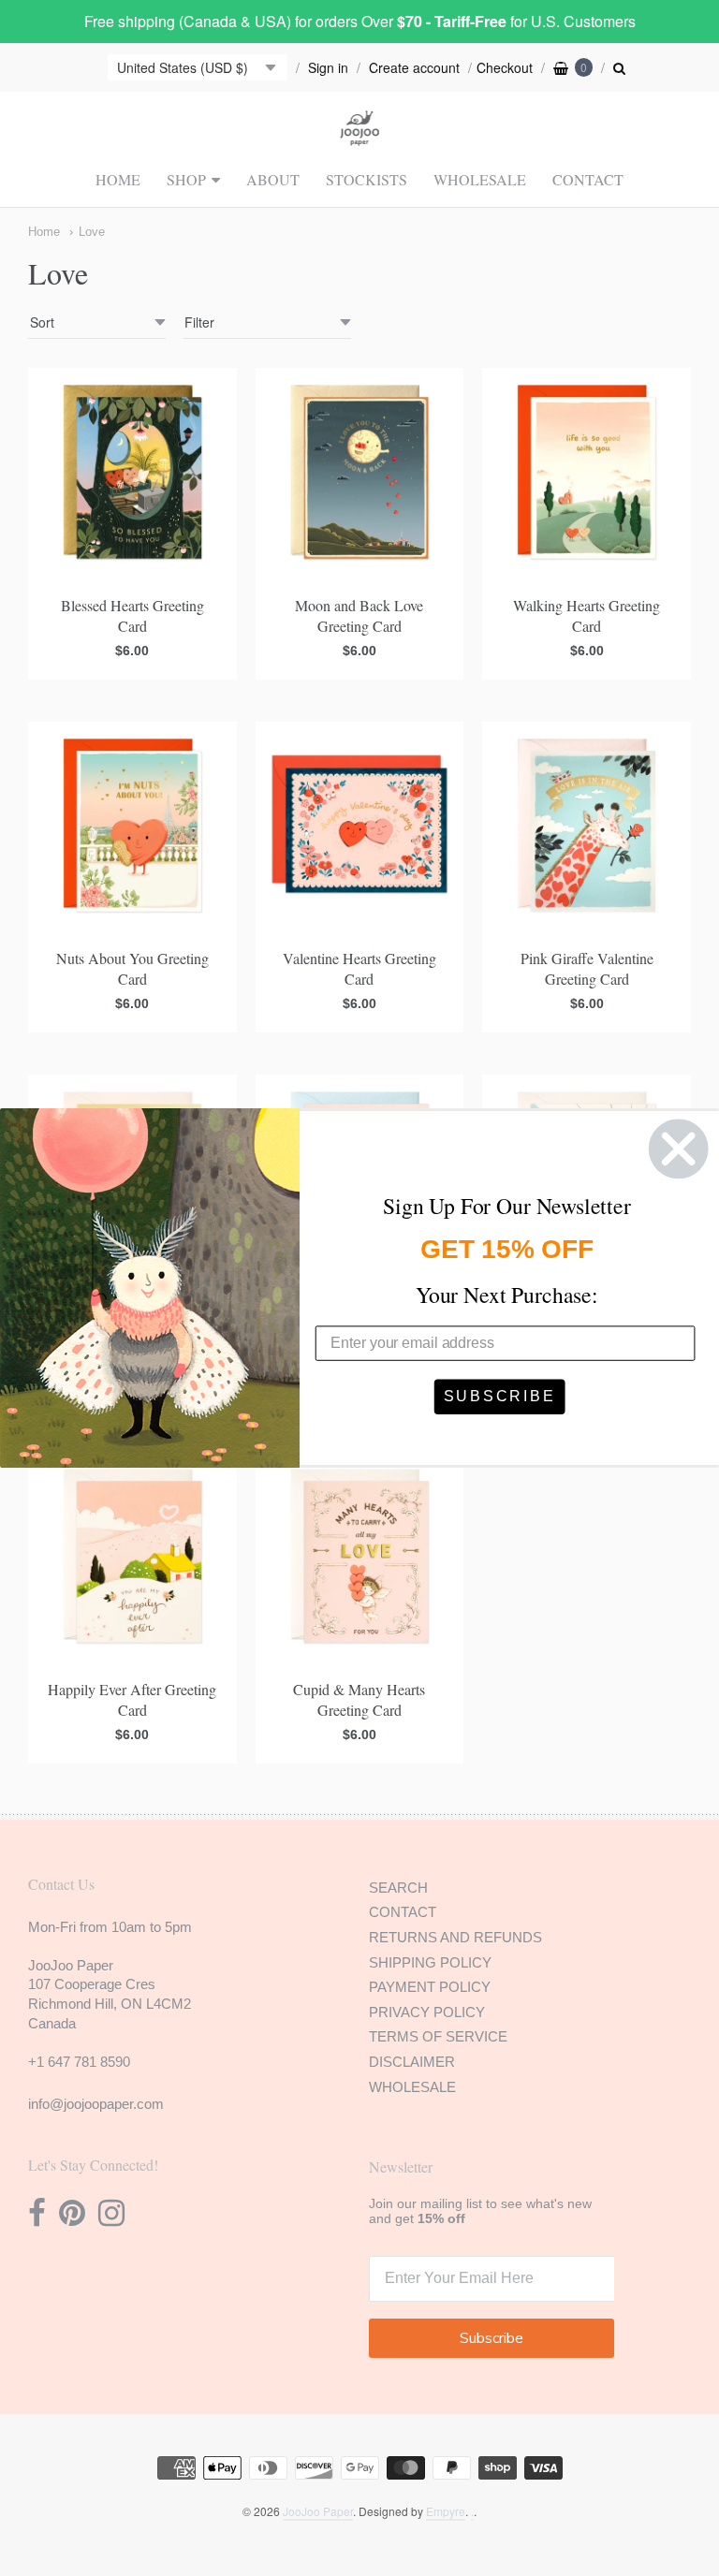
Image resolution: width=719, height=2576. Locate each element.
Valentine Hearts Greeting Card (359, 968)
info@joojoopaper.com (96, 2104)
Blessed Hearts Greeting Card (132, 615)
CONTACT (588, 179)
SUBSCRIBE (500, 1396)
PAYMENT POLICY (430, 1987)
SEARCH (398, 1888)
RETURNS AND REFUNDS (455, 1937)
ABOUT (273, 179)
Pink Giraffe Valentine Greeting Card (587, 968)
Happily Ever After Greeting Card (132, 1699)
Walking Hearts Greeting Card (587, 615)
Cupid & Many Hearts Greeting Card (359, 1699)
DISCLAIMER (412, 2062)
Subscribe (492, 2338)
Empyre (446, 2511)
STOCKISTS (367, 179)
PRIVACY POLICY (427, 2012)
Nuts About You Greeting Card (132, 968)
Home (44, 232)
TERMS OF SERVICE (438, 2036)
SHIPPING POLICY (430, 1962)
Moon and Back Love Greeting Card (359, 615)
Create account (414, 67)
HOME (118, 179)
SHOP (186, 179)
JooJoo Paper (318, 2511)
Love (92, 232)
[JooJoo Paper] (360, 135)
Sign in (328, 67)
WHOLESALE (480, 179)
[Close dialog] (678, 1149)
